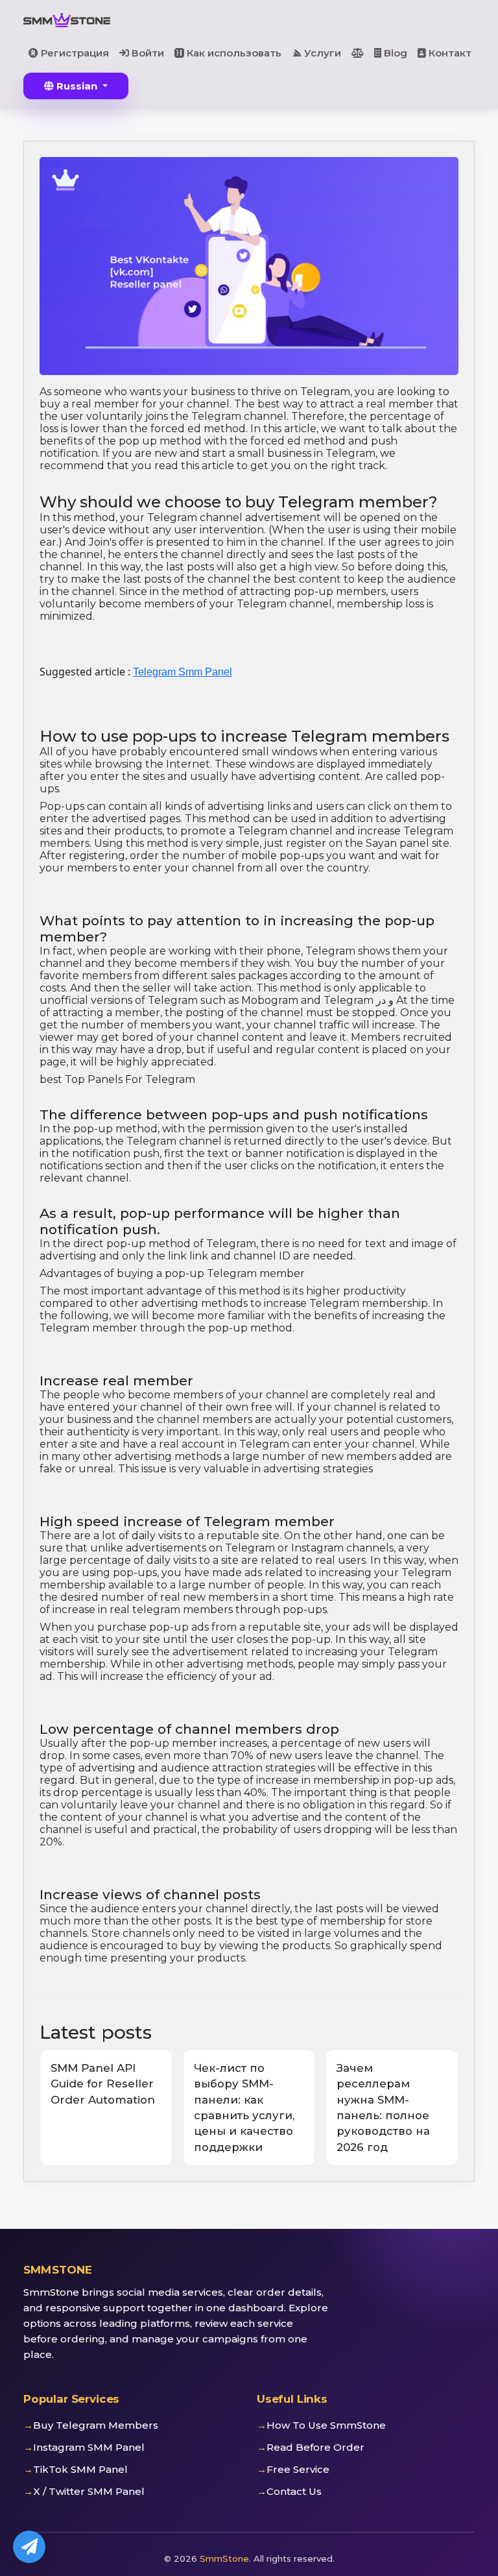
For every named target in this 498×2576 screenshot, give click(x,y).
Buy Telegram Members (96, 2425)
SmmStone (224, 2558)
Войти (147, 53)
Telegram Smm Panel (183, 672)
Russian (77, 86)
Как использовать (233, 53)
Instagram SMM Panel (89, 2447)
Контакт (449, 53)
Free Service (298, 2469)
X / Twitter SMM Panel (89, 2491)
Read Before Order (315, 2447)
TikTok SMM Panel (80, 2469)
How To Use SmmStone (326, 2425)
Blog (394, 53)
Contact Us (294, 2491)
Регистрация (74, 53)
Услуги (321, 53)
